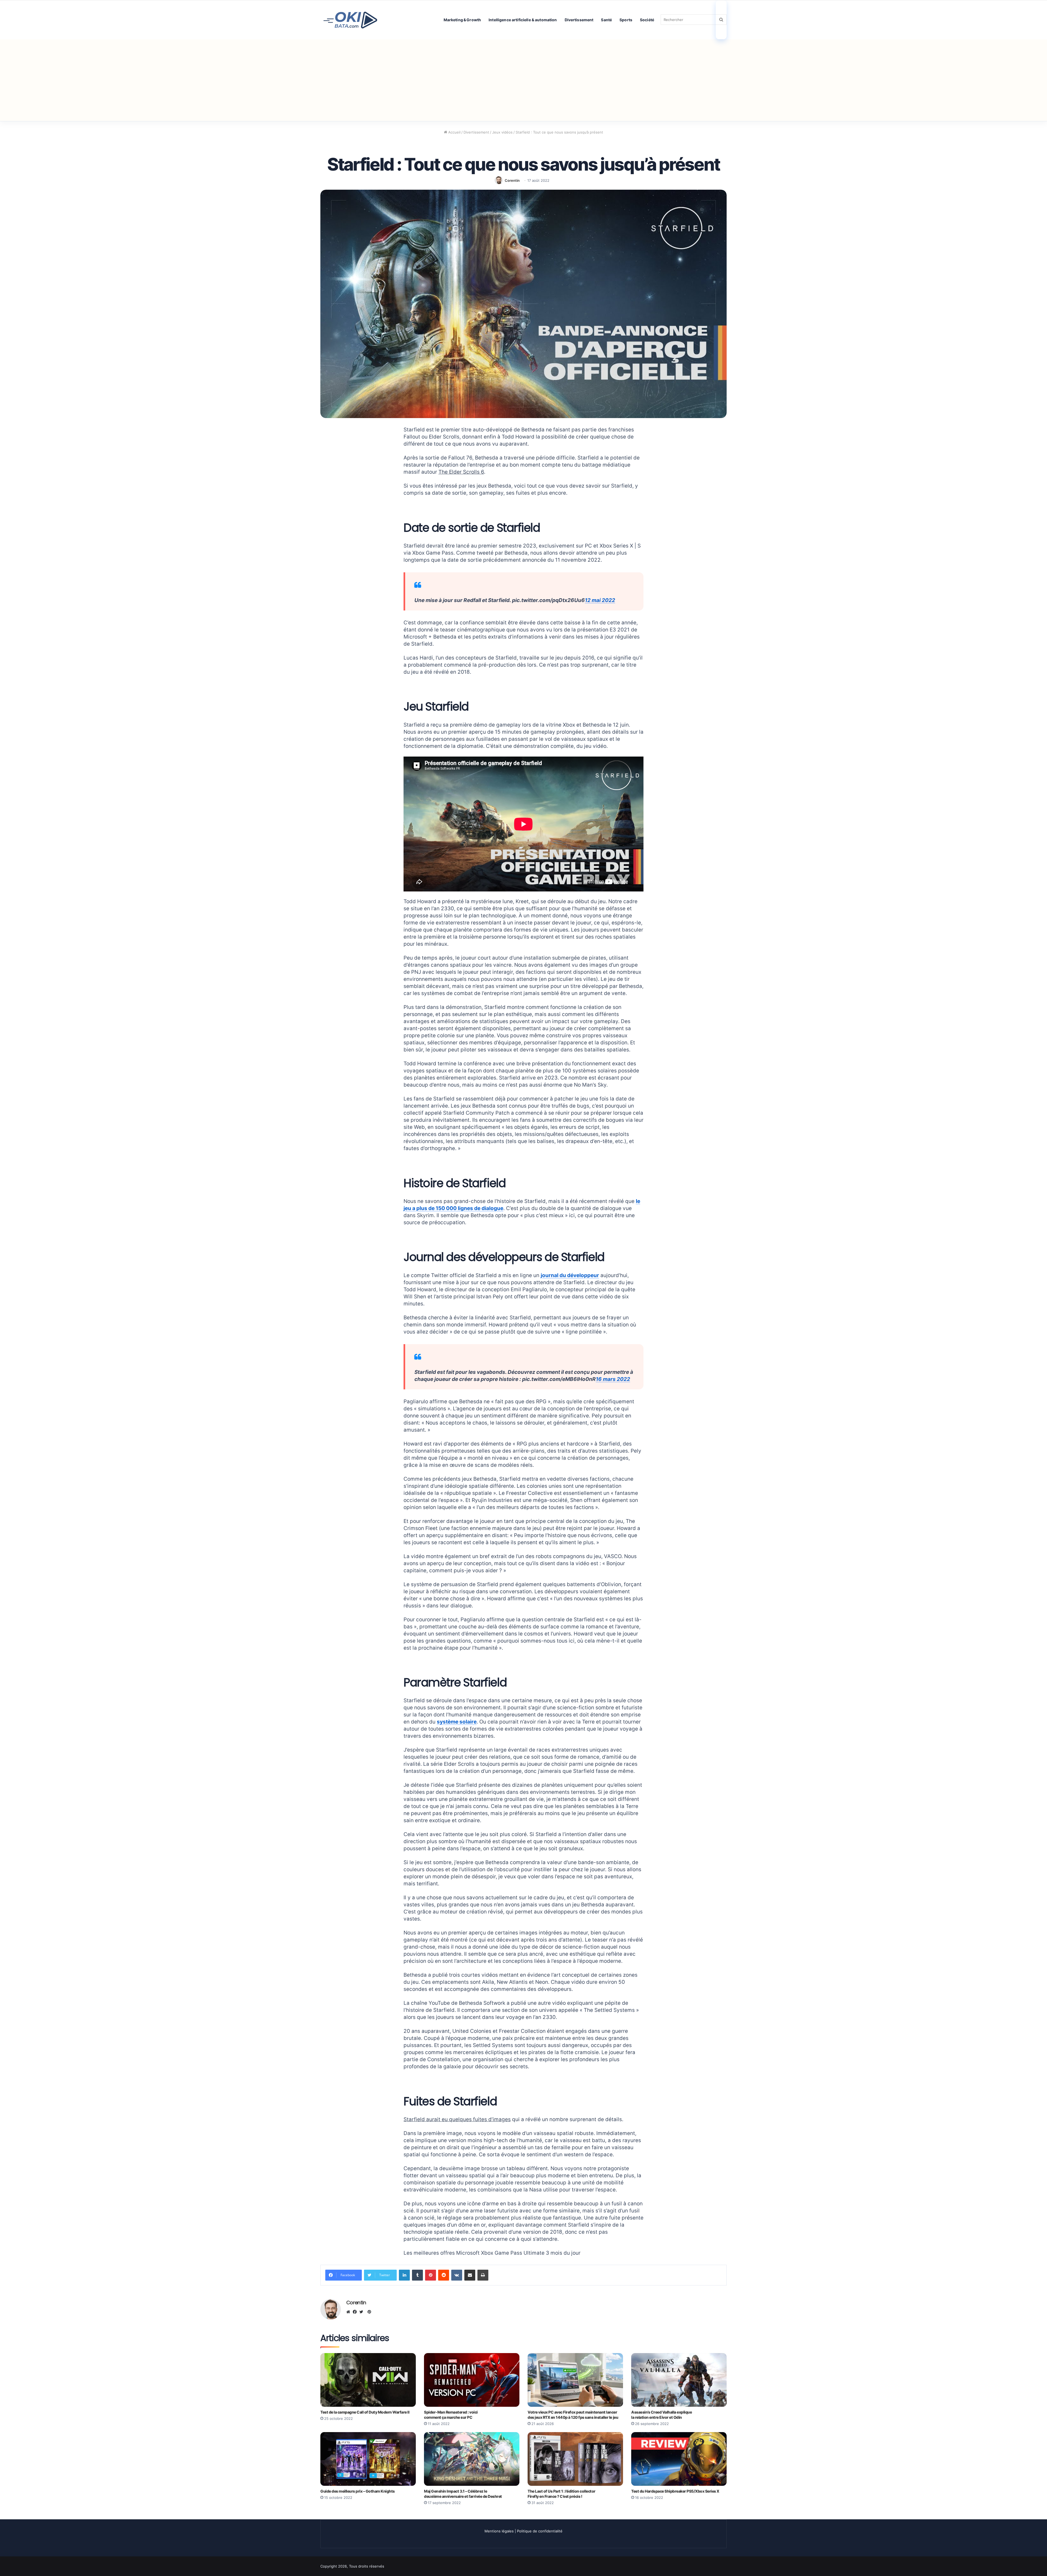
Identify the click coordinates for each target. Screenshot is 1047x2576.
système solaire (457, 1722)
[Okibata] (350, 19)
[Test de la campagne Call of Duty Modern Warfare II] (368, 2380)
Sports (626, 20)
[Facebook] (356, 2312)
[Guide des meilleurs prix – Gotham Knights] (368, 2459)
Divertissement (579, 20)
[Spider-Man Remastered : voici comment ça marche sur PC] (472, 2380)
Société (647, 20)
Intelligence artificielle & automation (523, 20)
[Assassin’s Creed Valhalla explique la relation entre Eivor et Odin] (679, 2380)
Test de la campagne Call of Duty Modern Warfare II (365, 2412)
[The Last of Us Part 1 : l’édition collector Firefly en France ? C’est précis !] (575, 2459)
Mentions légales (499, 2531)
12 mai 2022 (600, 600)
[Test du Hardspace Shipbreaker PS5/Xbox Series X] (679, 2459)
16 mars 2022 (613, 1379)
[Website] (350, 2312)
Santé (606, 20)
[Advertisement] (523, 80)
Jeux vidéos (502, 132)
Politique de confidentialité (540, 2531)
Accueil (454, 132)
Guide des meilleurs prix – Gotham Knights (358, 2491)
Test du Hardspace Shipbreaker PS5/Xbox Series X (675, 2491)
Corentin (512, 180)
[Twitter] (363, 2312)
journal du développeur (570, 1275)
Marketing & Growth (462, 20)
